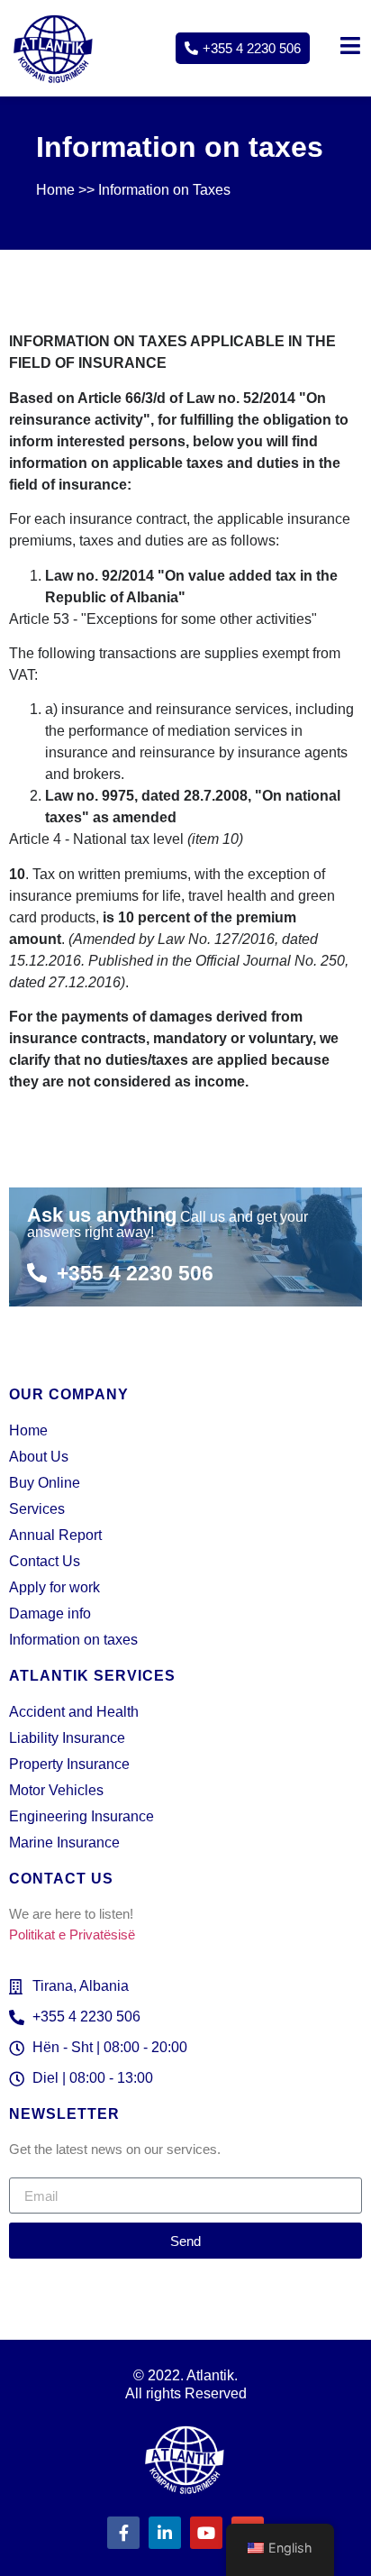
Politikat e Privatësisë (72, 1934)
